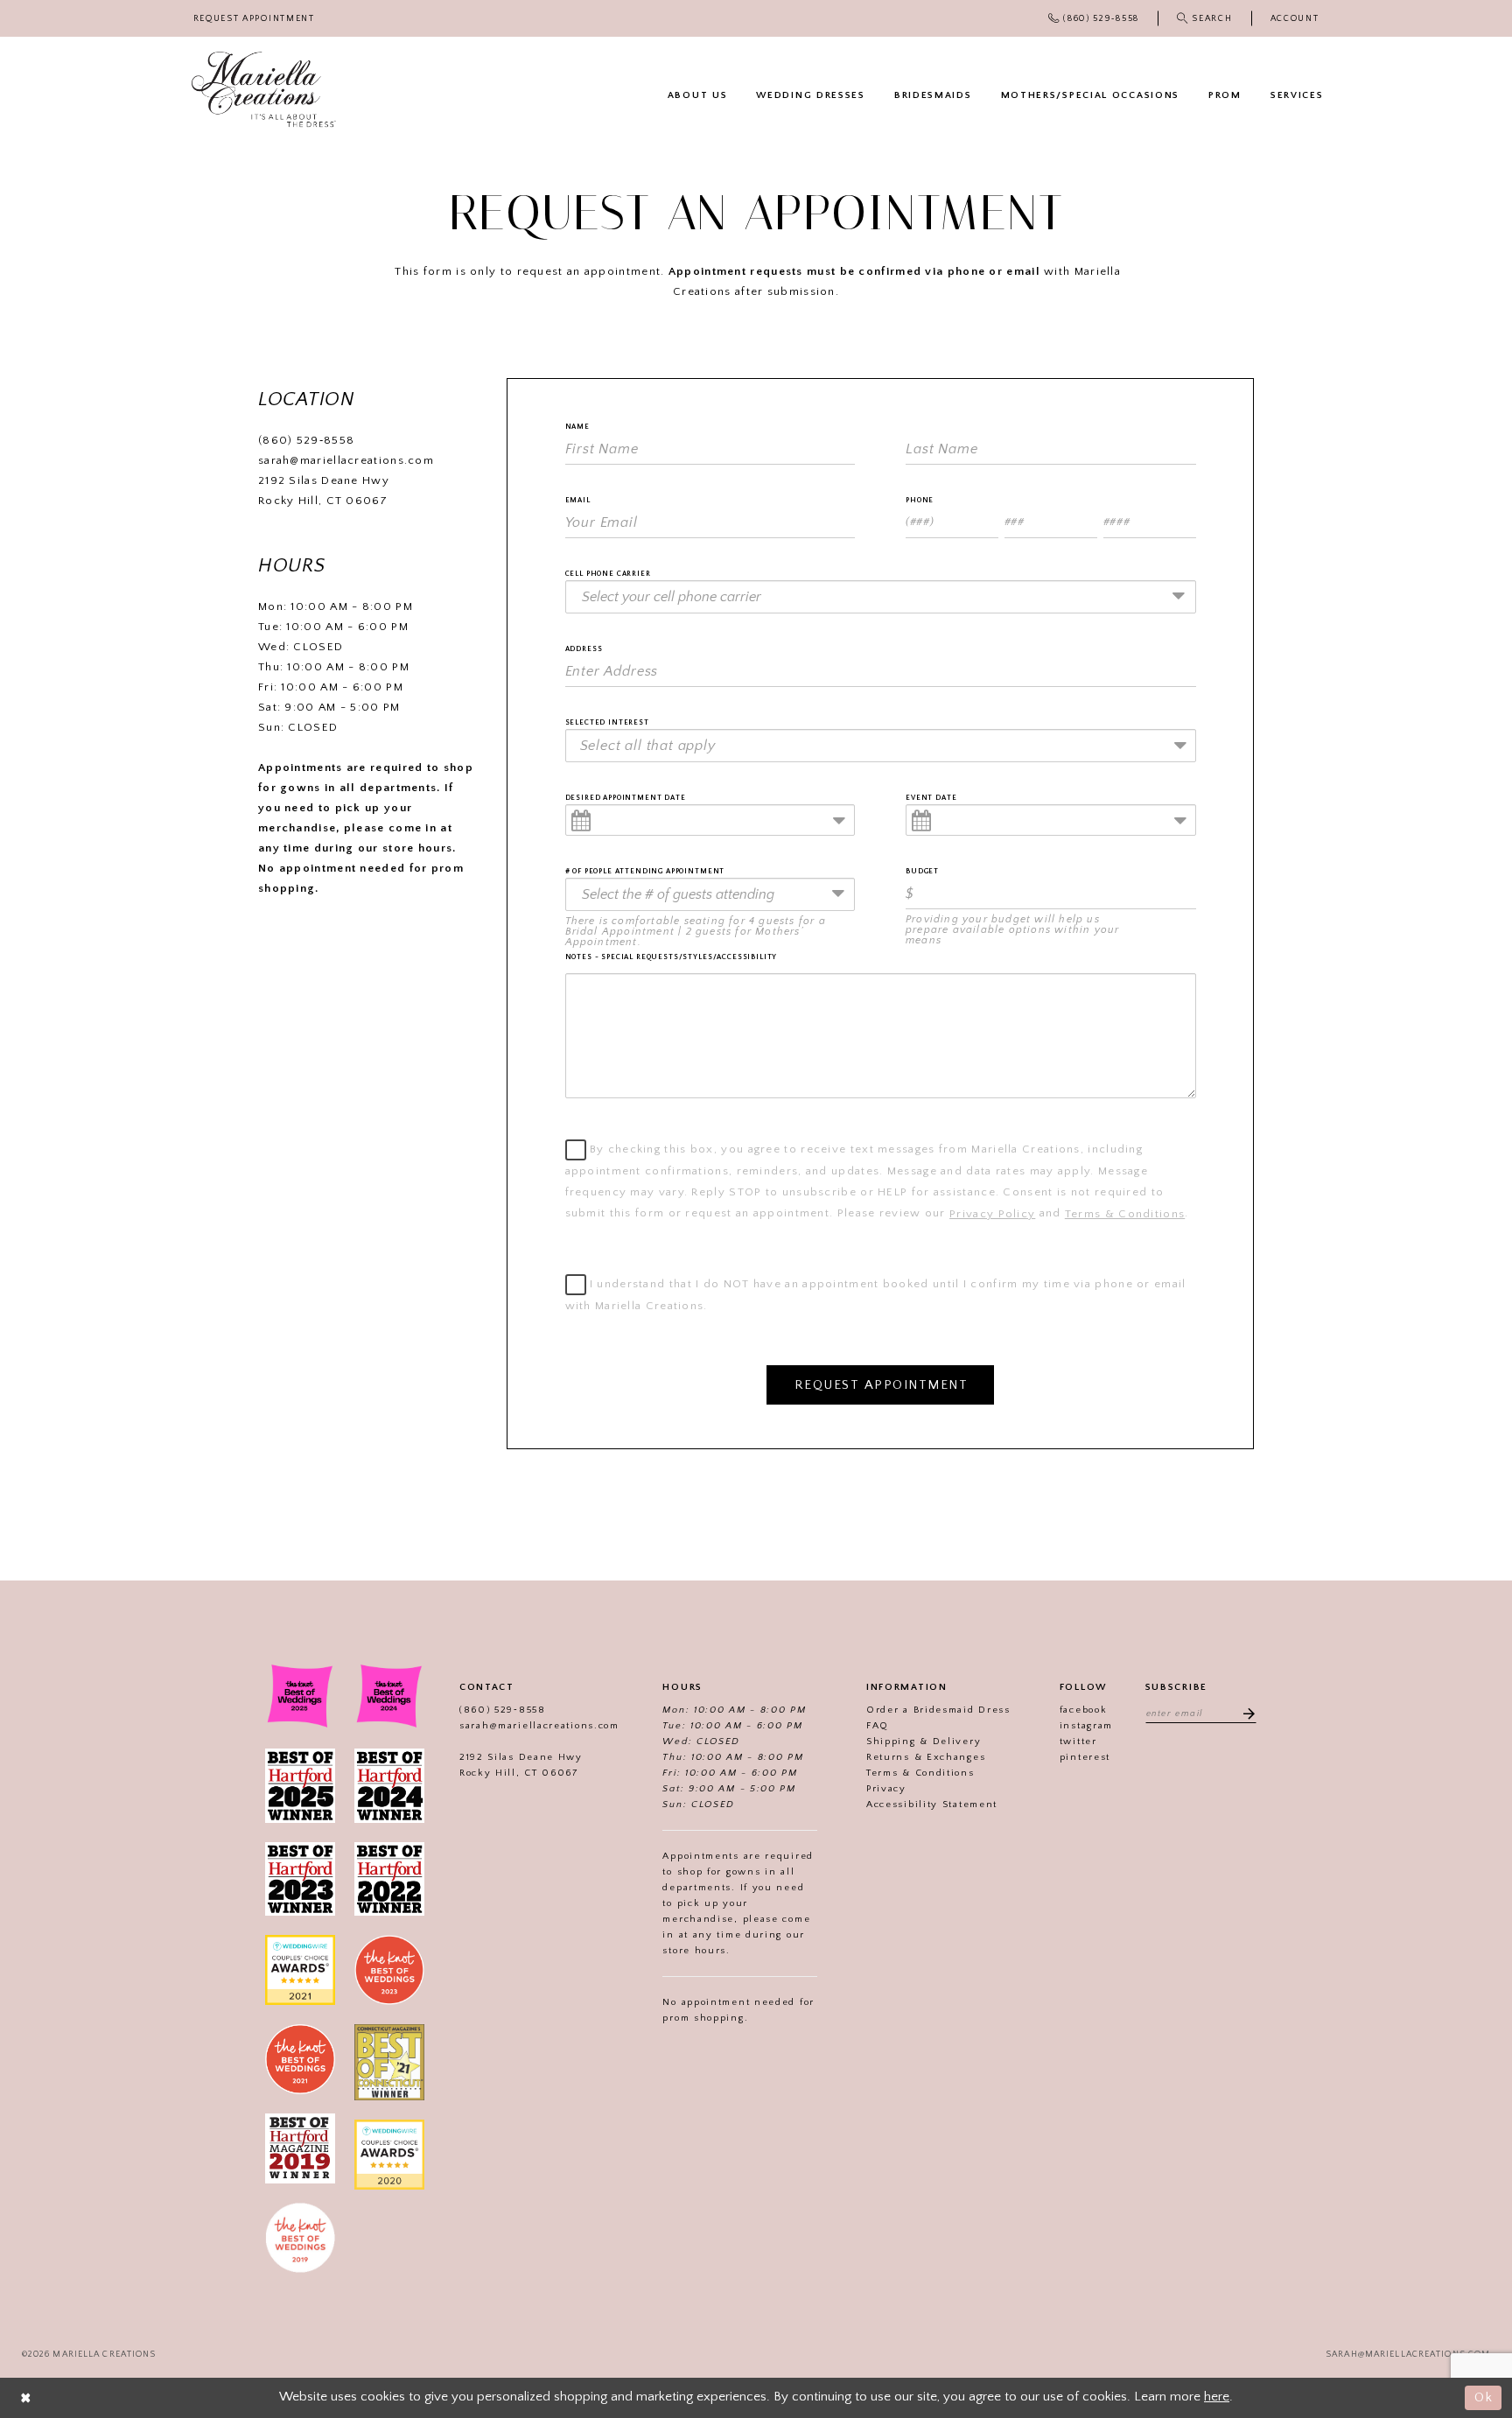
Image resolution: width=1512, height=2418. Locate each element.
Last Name (929, 427)
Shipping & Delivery (924, 1742)
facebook (1084, 1710)
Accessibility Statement (932, 1805)
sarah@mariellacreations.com (346, 460)
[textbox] (886, 746)
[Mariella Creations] (264, 90)
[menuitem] (254, 19)
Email (578, 500)
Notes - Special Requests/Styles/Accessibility (672, 957)
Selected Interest (607, 722)
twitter (1078, 1742)
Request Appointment (882, 1385)
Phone (920, 500)
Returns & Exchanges (926, 1757)
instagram (1086, 1726)
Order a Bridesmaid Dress (938, 1710)
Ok (1484, 2397)
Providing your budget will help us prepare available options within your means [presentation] (1012, 930)
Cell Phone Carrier (608, 574)
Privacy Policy (992, 1214)
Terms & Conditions (1125, 1214)
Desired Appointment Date (626, 798)
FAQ (878, 1726)
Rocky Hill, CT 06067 (323, 501)
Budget (922, 871)
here (1217, 2397)
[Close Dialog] (26, 2397)
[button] (1295, 19)
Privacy (886, 1789)
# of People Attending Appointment (645, 871)
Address (584, 649)
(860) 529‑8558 (306, 440)
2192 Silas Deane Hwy (325, 480)
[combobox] (881, 597)
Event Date (931, 798)
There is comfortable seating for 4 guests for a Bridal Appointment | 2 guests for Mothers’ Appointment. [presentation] (696, 932)
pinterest (1085, 1757)
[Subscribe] (1243, 1713)
